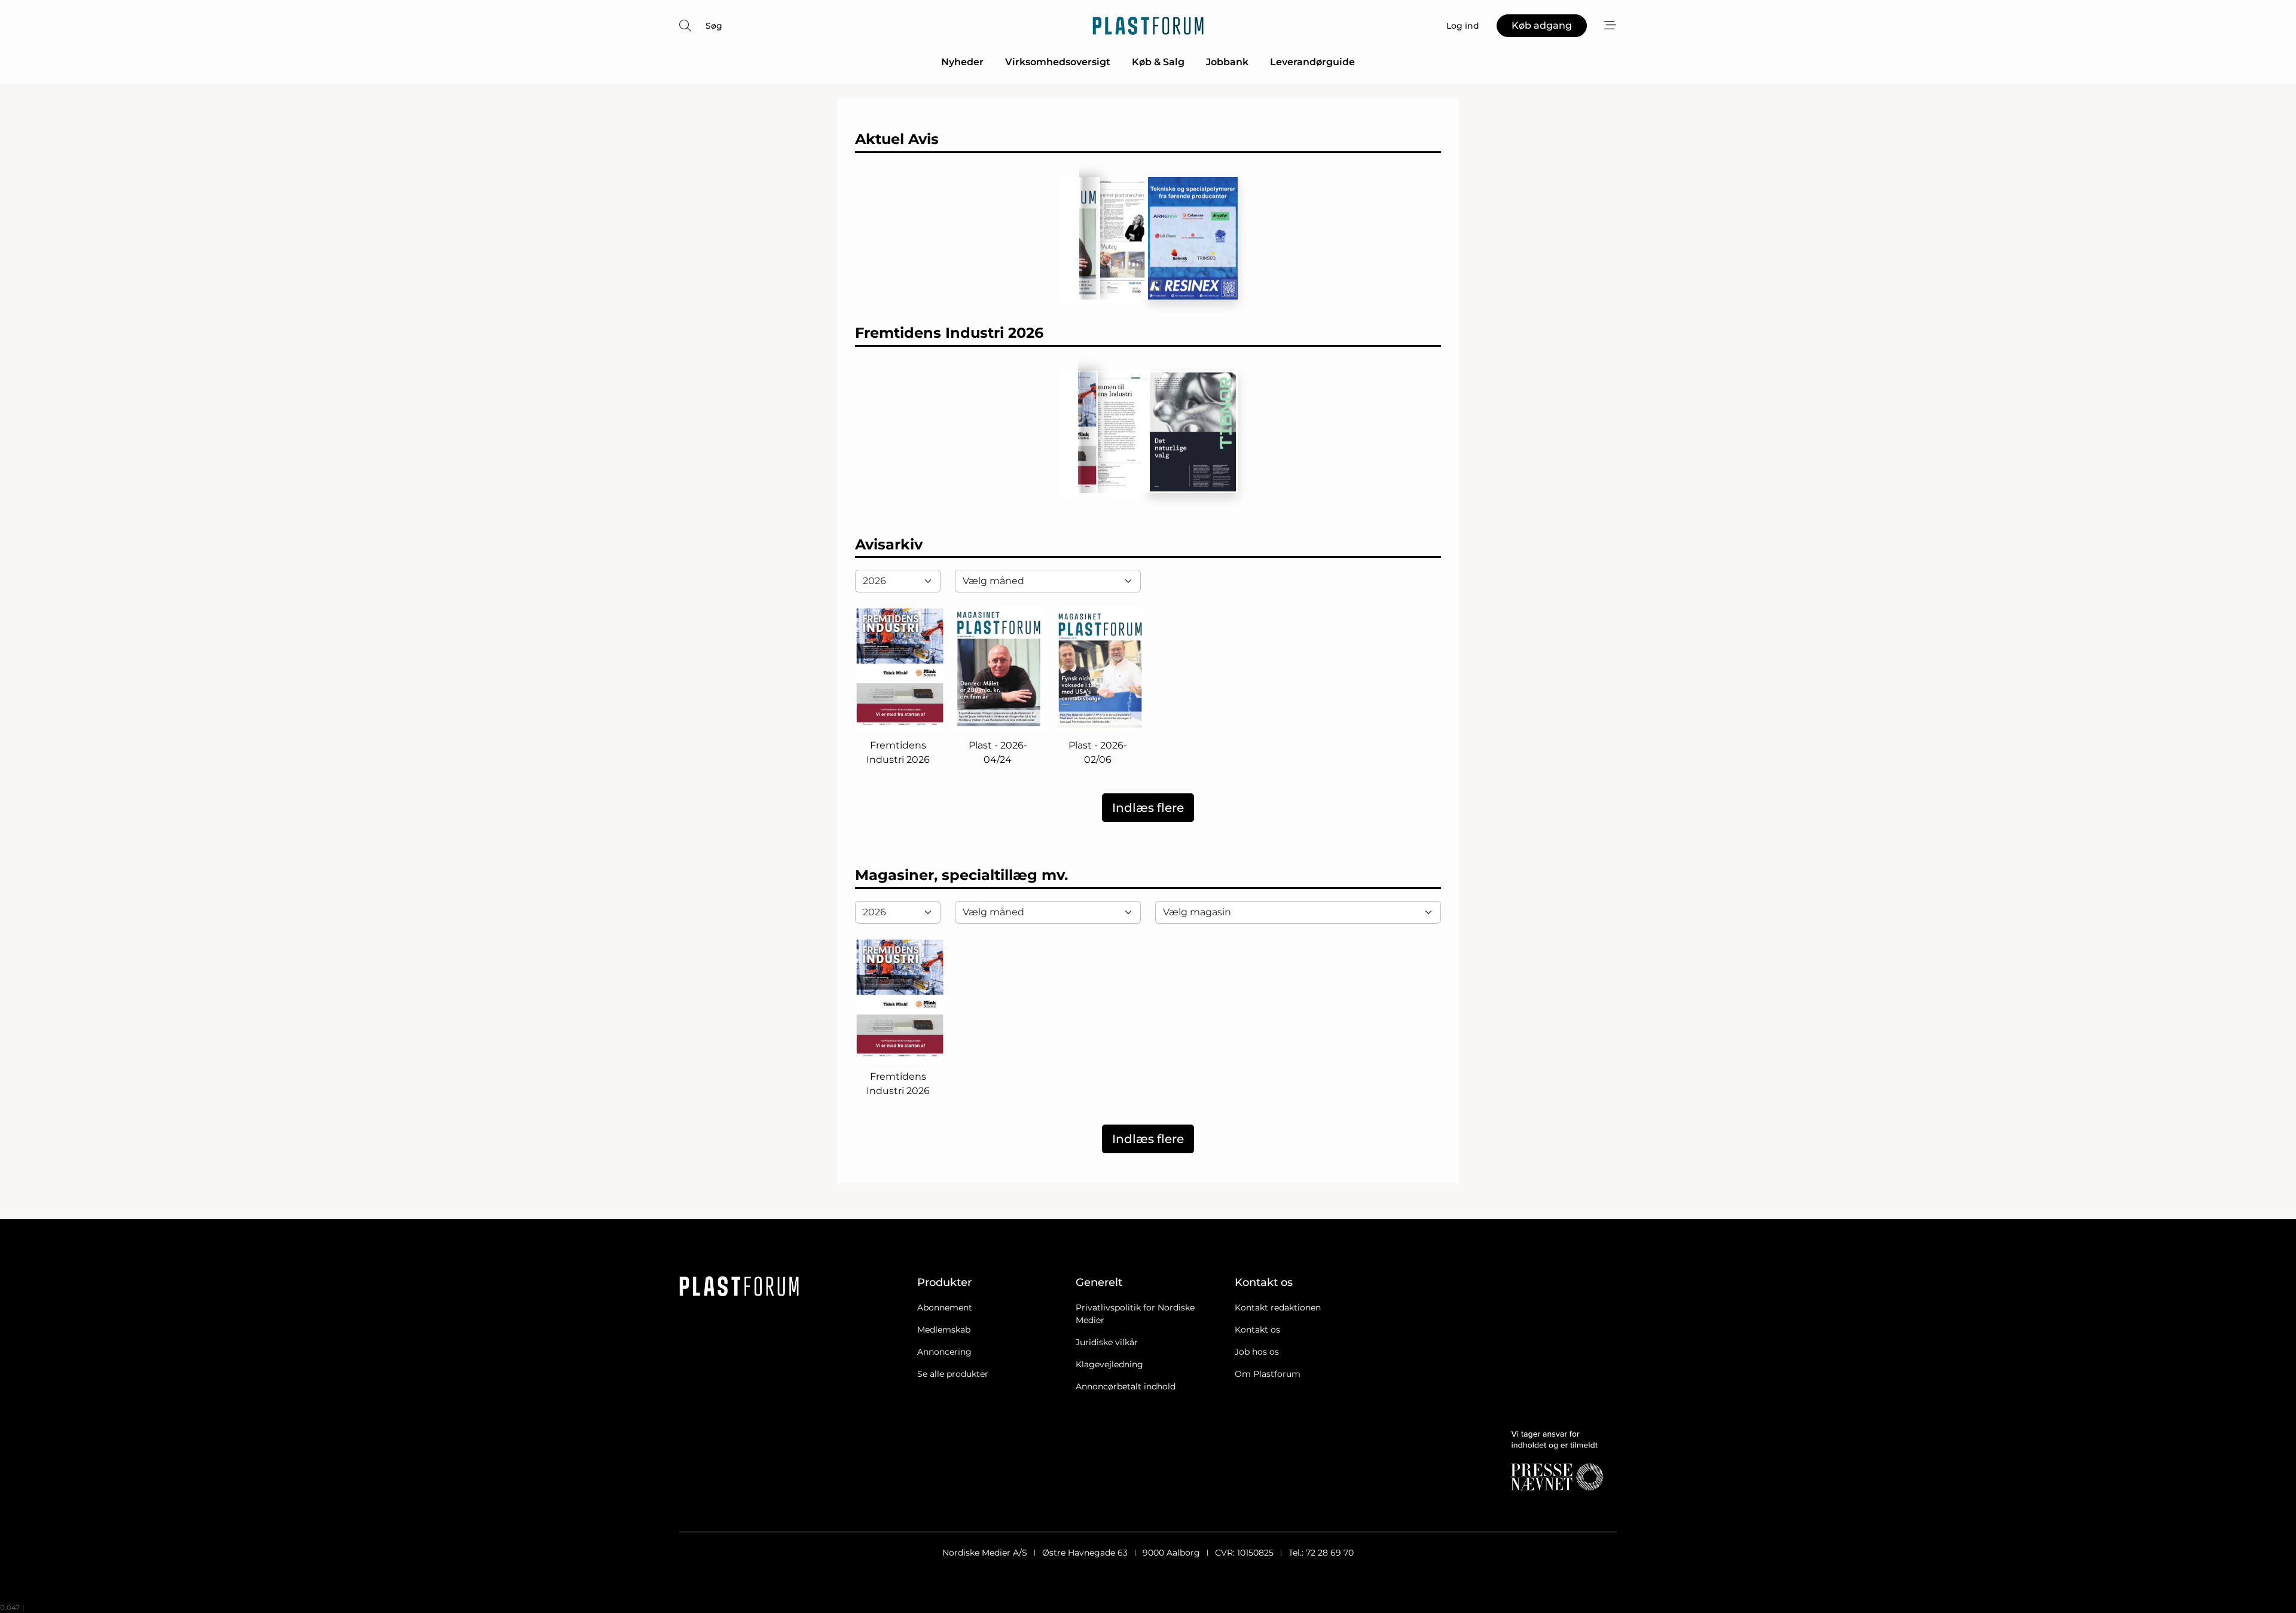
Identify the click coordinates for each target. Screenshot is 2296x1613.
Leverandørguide (1312, 62)
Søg (714, 26)
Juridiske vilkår (1107, 1342)
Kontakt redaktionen (1278, 1307)
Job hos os (1257, 1352)
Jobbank (1227, 62)
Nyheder (962, 62)
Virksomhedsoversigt (1058, 62)
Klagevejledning (1109, 1364)
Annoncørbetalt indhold (1126, 1386)
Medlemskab (944, 1330)
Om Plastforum (1268, 1374)
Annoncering (944, 1352)
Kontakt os (1257, 1330)
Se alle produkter (953, 1374)
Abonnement (945, 1307)
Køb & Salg (1158, 62)
